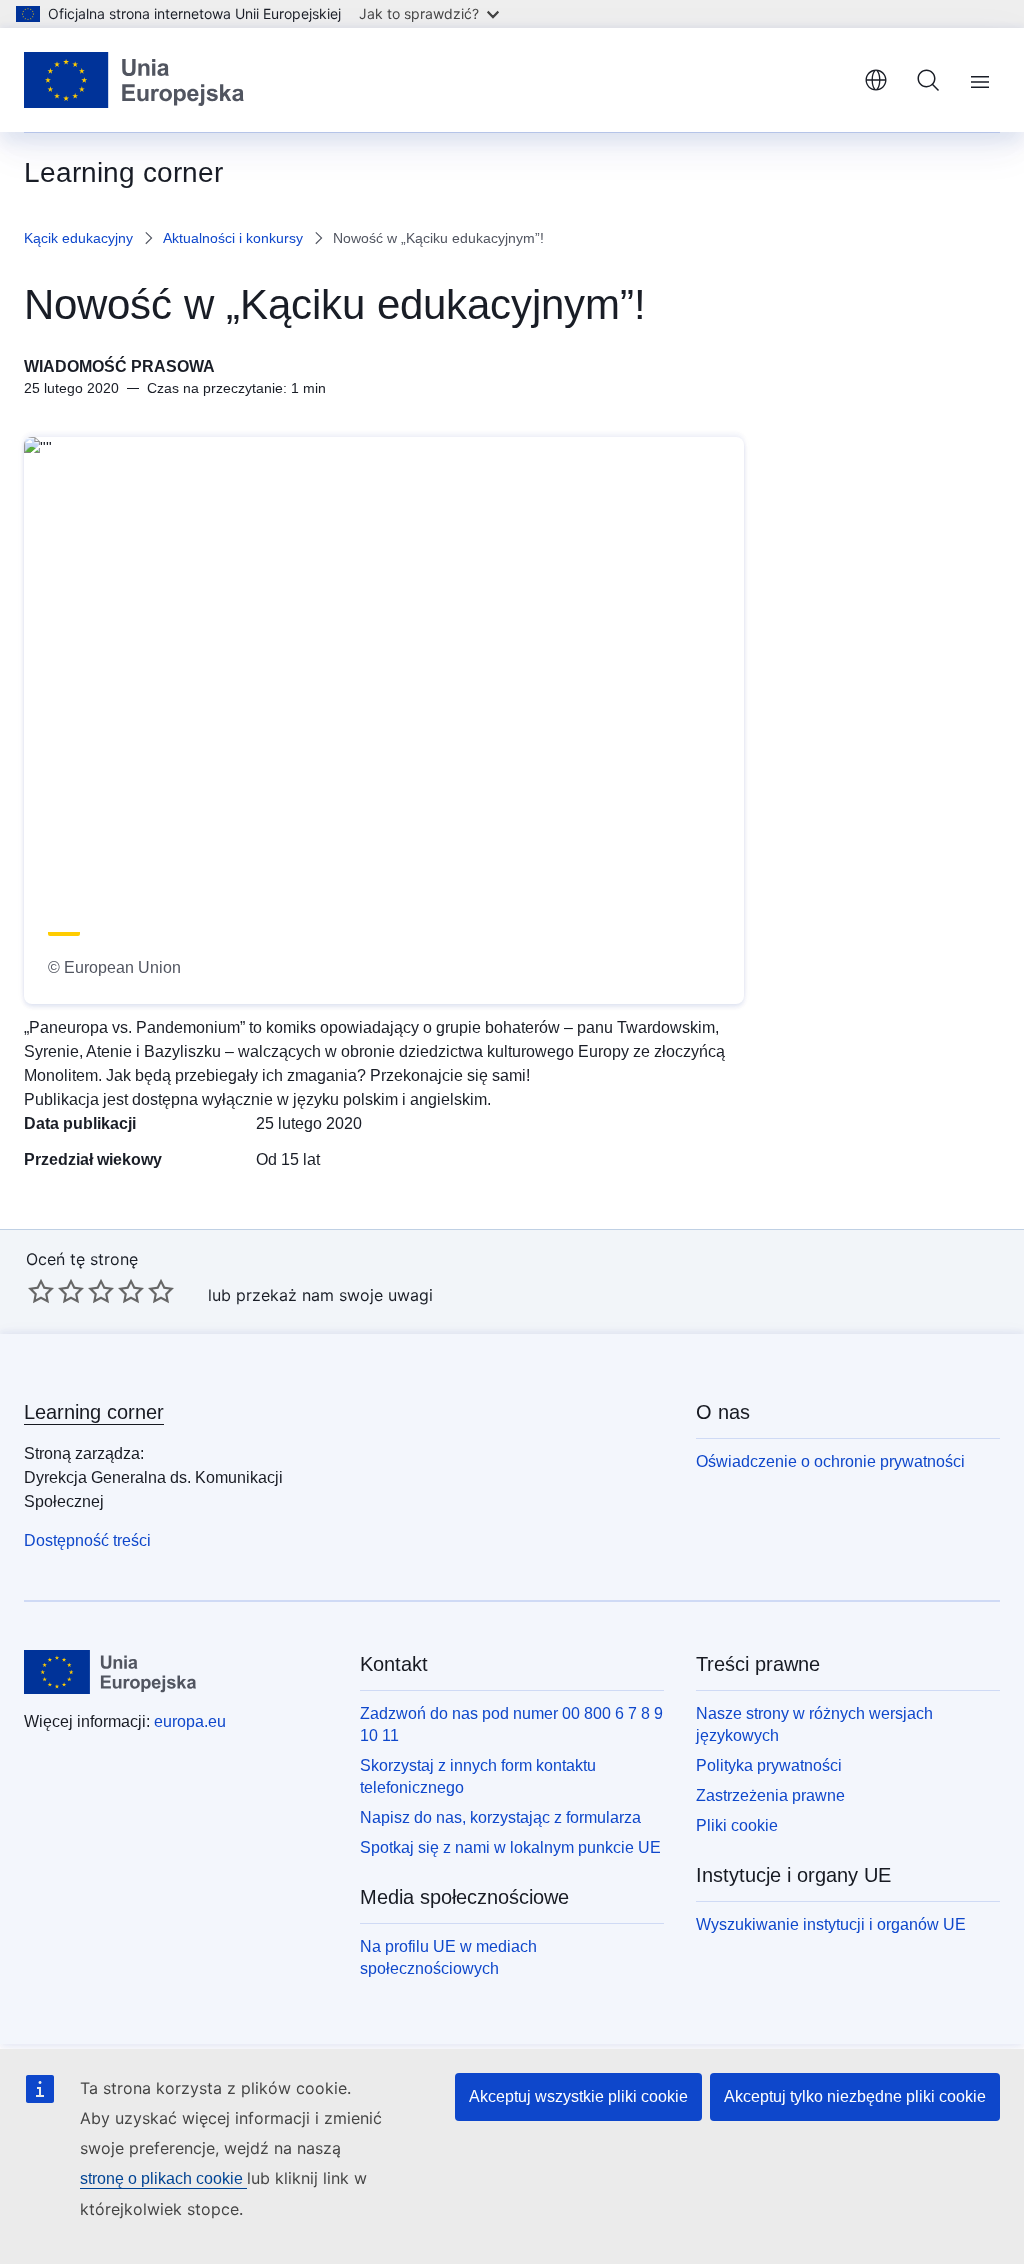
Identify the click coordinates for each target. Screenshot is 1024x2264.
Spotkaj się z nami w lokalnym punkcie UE (510, 1847)
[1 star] (41, 1291)
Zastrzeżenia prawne (770, 1795)
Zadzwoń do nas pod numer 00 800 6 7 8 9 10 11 (511, 1724)
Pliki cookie (737, 1825)
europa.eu (190, 1721)
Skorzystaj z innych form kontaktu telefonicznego (478, 1776)
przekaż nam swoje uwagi (334, 1295)
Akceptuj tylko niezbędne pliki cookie (855, 2096)
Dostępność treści (87, 1540)
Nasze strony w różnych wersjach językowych (814, 1724)
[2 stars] (56, 1291)
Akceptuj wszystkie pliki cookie (578, 2096)
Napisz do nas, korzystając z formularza (500, 1817)
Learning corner (94, 1412)
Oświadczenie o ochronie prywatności (830, 1461)
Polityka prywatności (769, 1765)
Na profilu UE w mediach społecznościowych (448, 1957)
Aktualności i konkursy (233, 238)
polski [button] (876, 80)
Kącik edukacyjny (78, 238)
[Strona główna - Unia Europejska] (134, 80)
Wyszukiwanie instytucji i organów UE (831, 1924)
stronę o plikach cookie (163, 2178)
